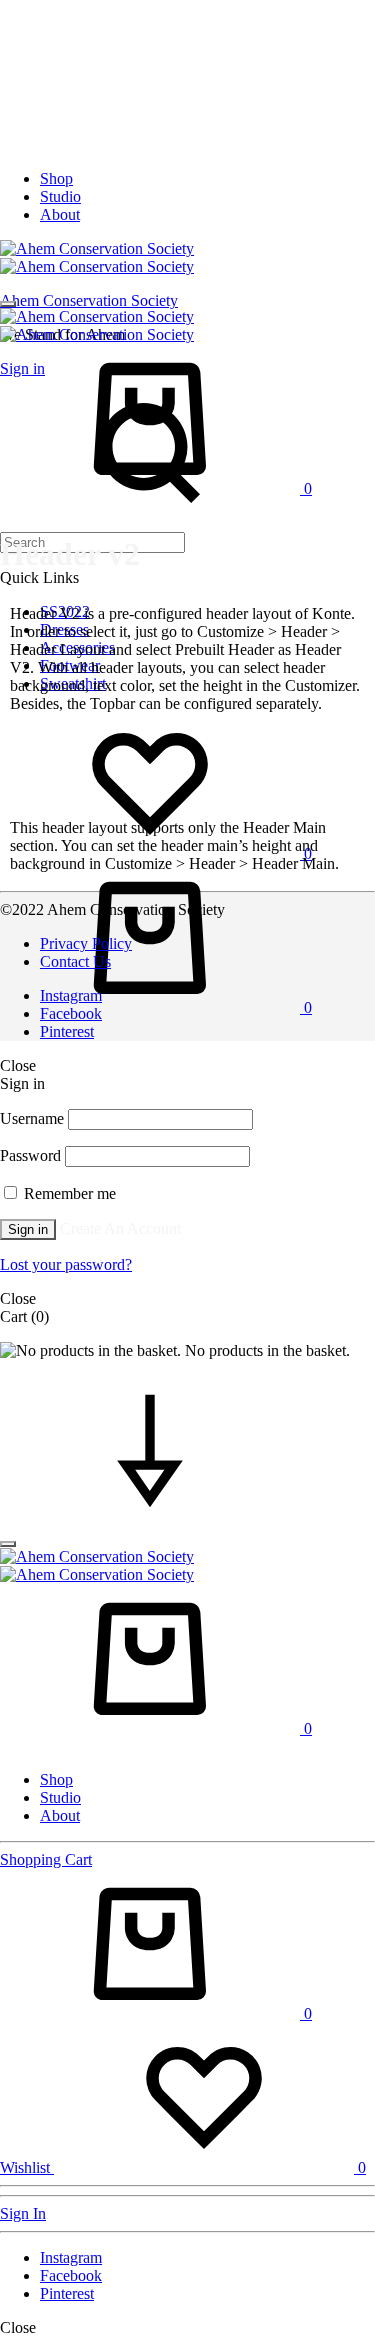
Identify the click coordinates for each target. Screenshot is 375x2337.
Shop (56, 178)
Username (32, 1118)
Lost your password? (66, 1264)
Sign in (28, 1229)
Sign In (23, 2213)
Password (30, 1155)
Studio (60, 196)
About (60, 214)
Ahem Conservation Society (89, 300)
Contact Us (75, 961)
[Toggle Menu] (8, 304)
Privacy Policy (86, 943)
